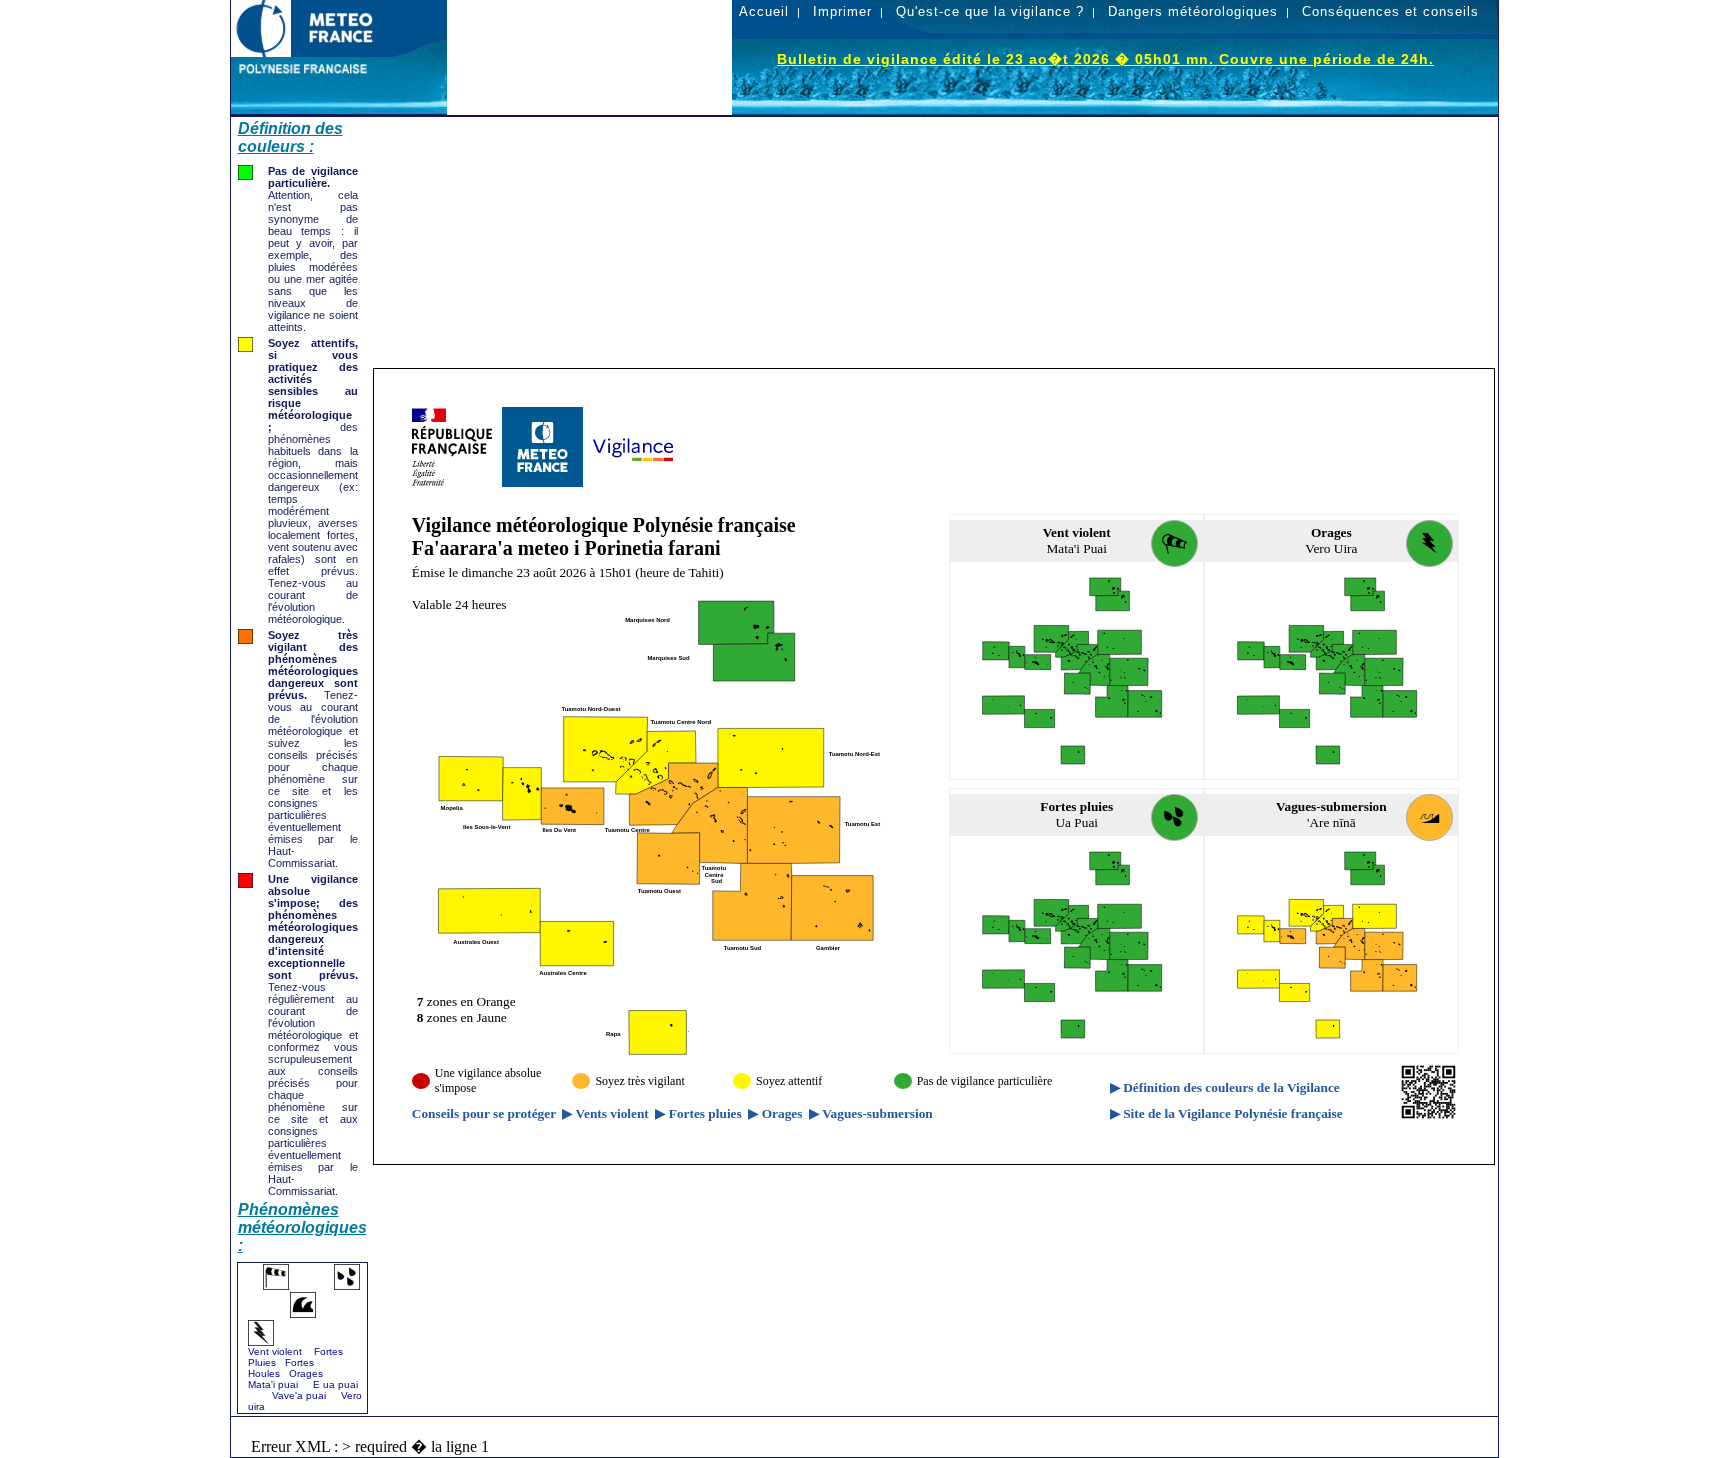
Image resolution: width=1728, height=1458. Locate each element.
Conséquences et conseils (1390, 11)
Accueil (764, 11)
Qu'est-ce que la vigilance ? (990, 11)
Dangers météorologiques (1193, 11)
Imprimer (842, 11)
